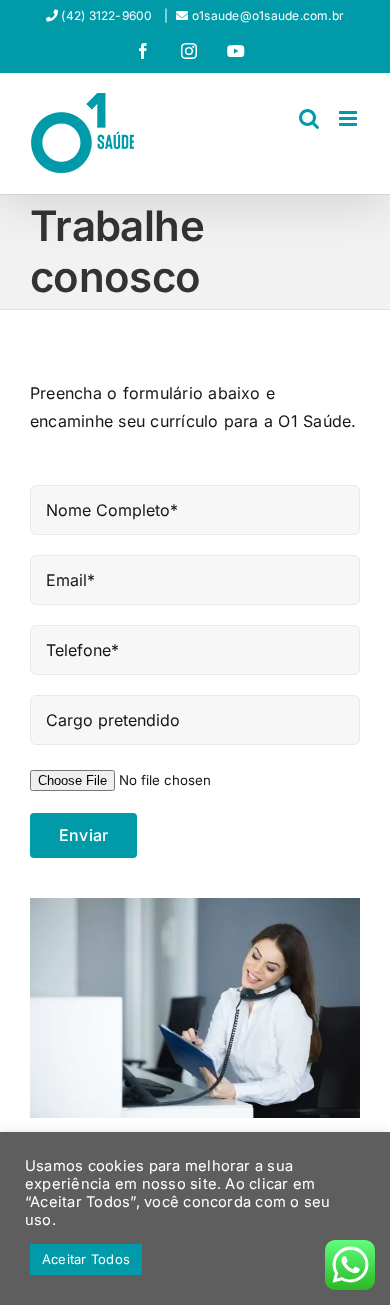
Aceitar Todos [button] (86, 1259)
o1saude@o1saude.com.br (268, 15)
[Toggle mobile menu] (349, 118)
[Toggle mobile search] (309, 118)
